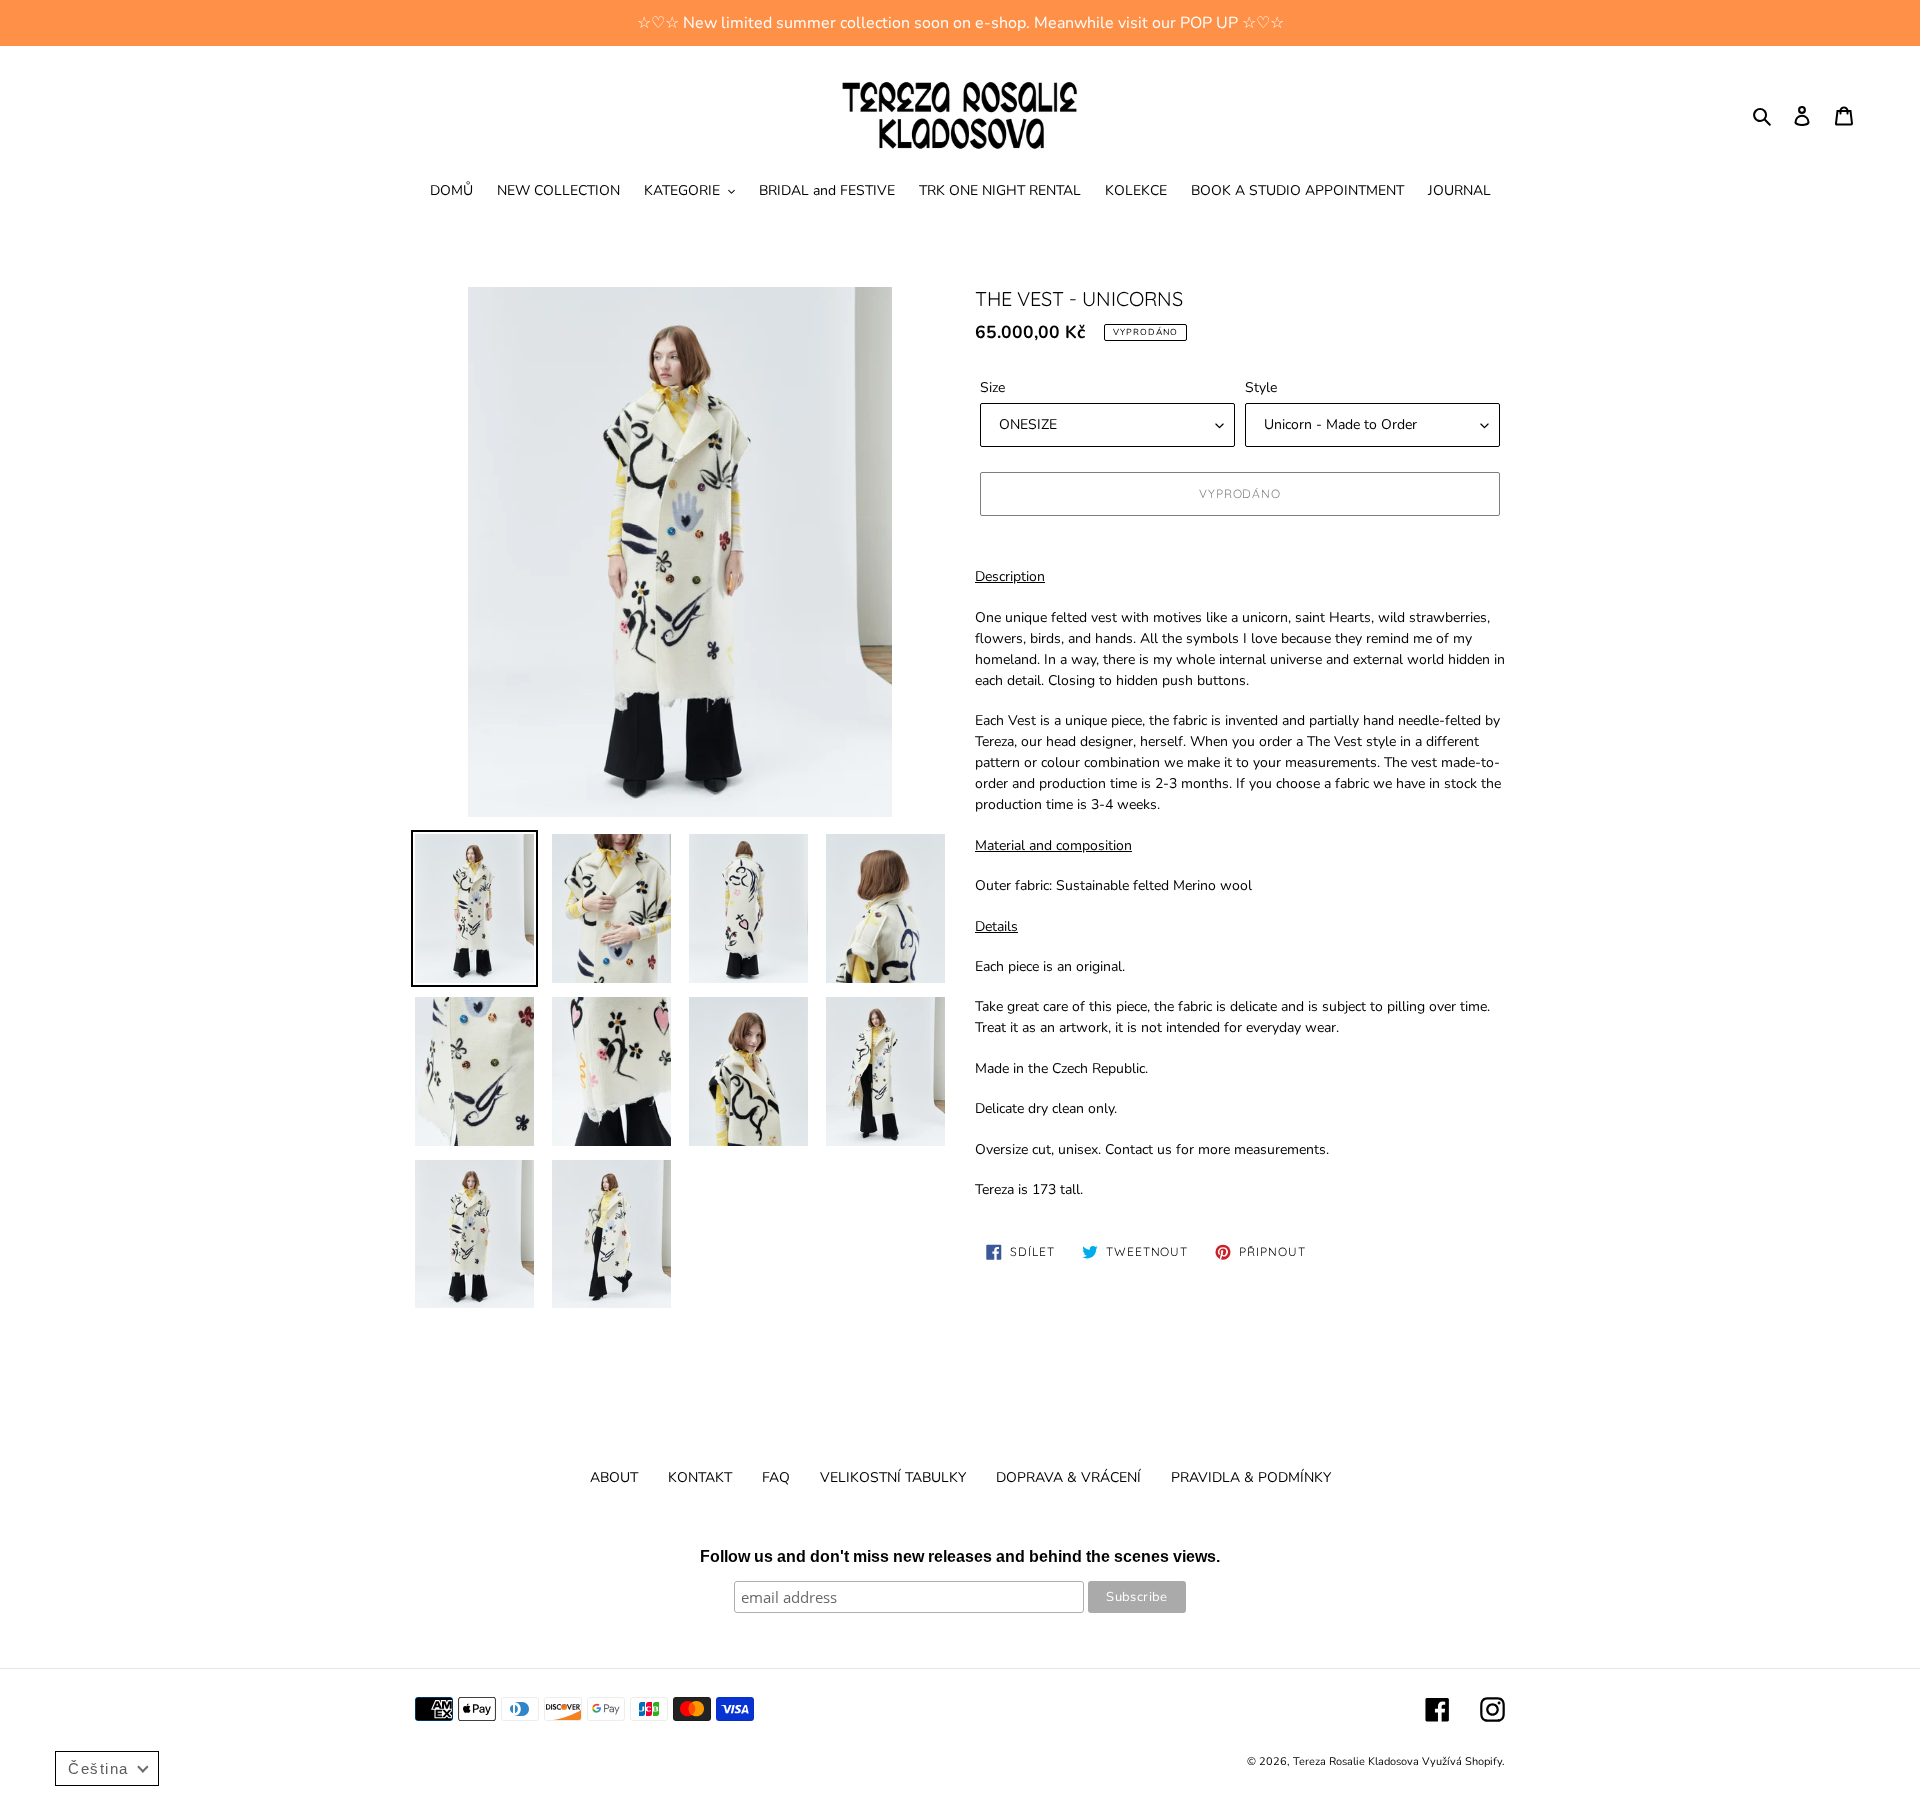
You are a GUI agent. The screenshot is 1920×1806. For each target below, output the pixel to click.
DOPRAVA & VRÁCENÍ (1068, 1477)
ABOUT (614, 1477)
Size (992, 387)
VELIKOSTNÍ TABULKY (893, 1477)
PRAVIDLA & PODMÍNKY (1251, 1477)
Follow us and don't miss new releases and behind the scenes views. (960, 1556)
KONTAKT (700, 1477)
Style (1261, 387)
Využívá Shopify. (1463, 1761)
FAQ (776, 1477)
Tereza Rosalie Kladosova (1357, 1761)
